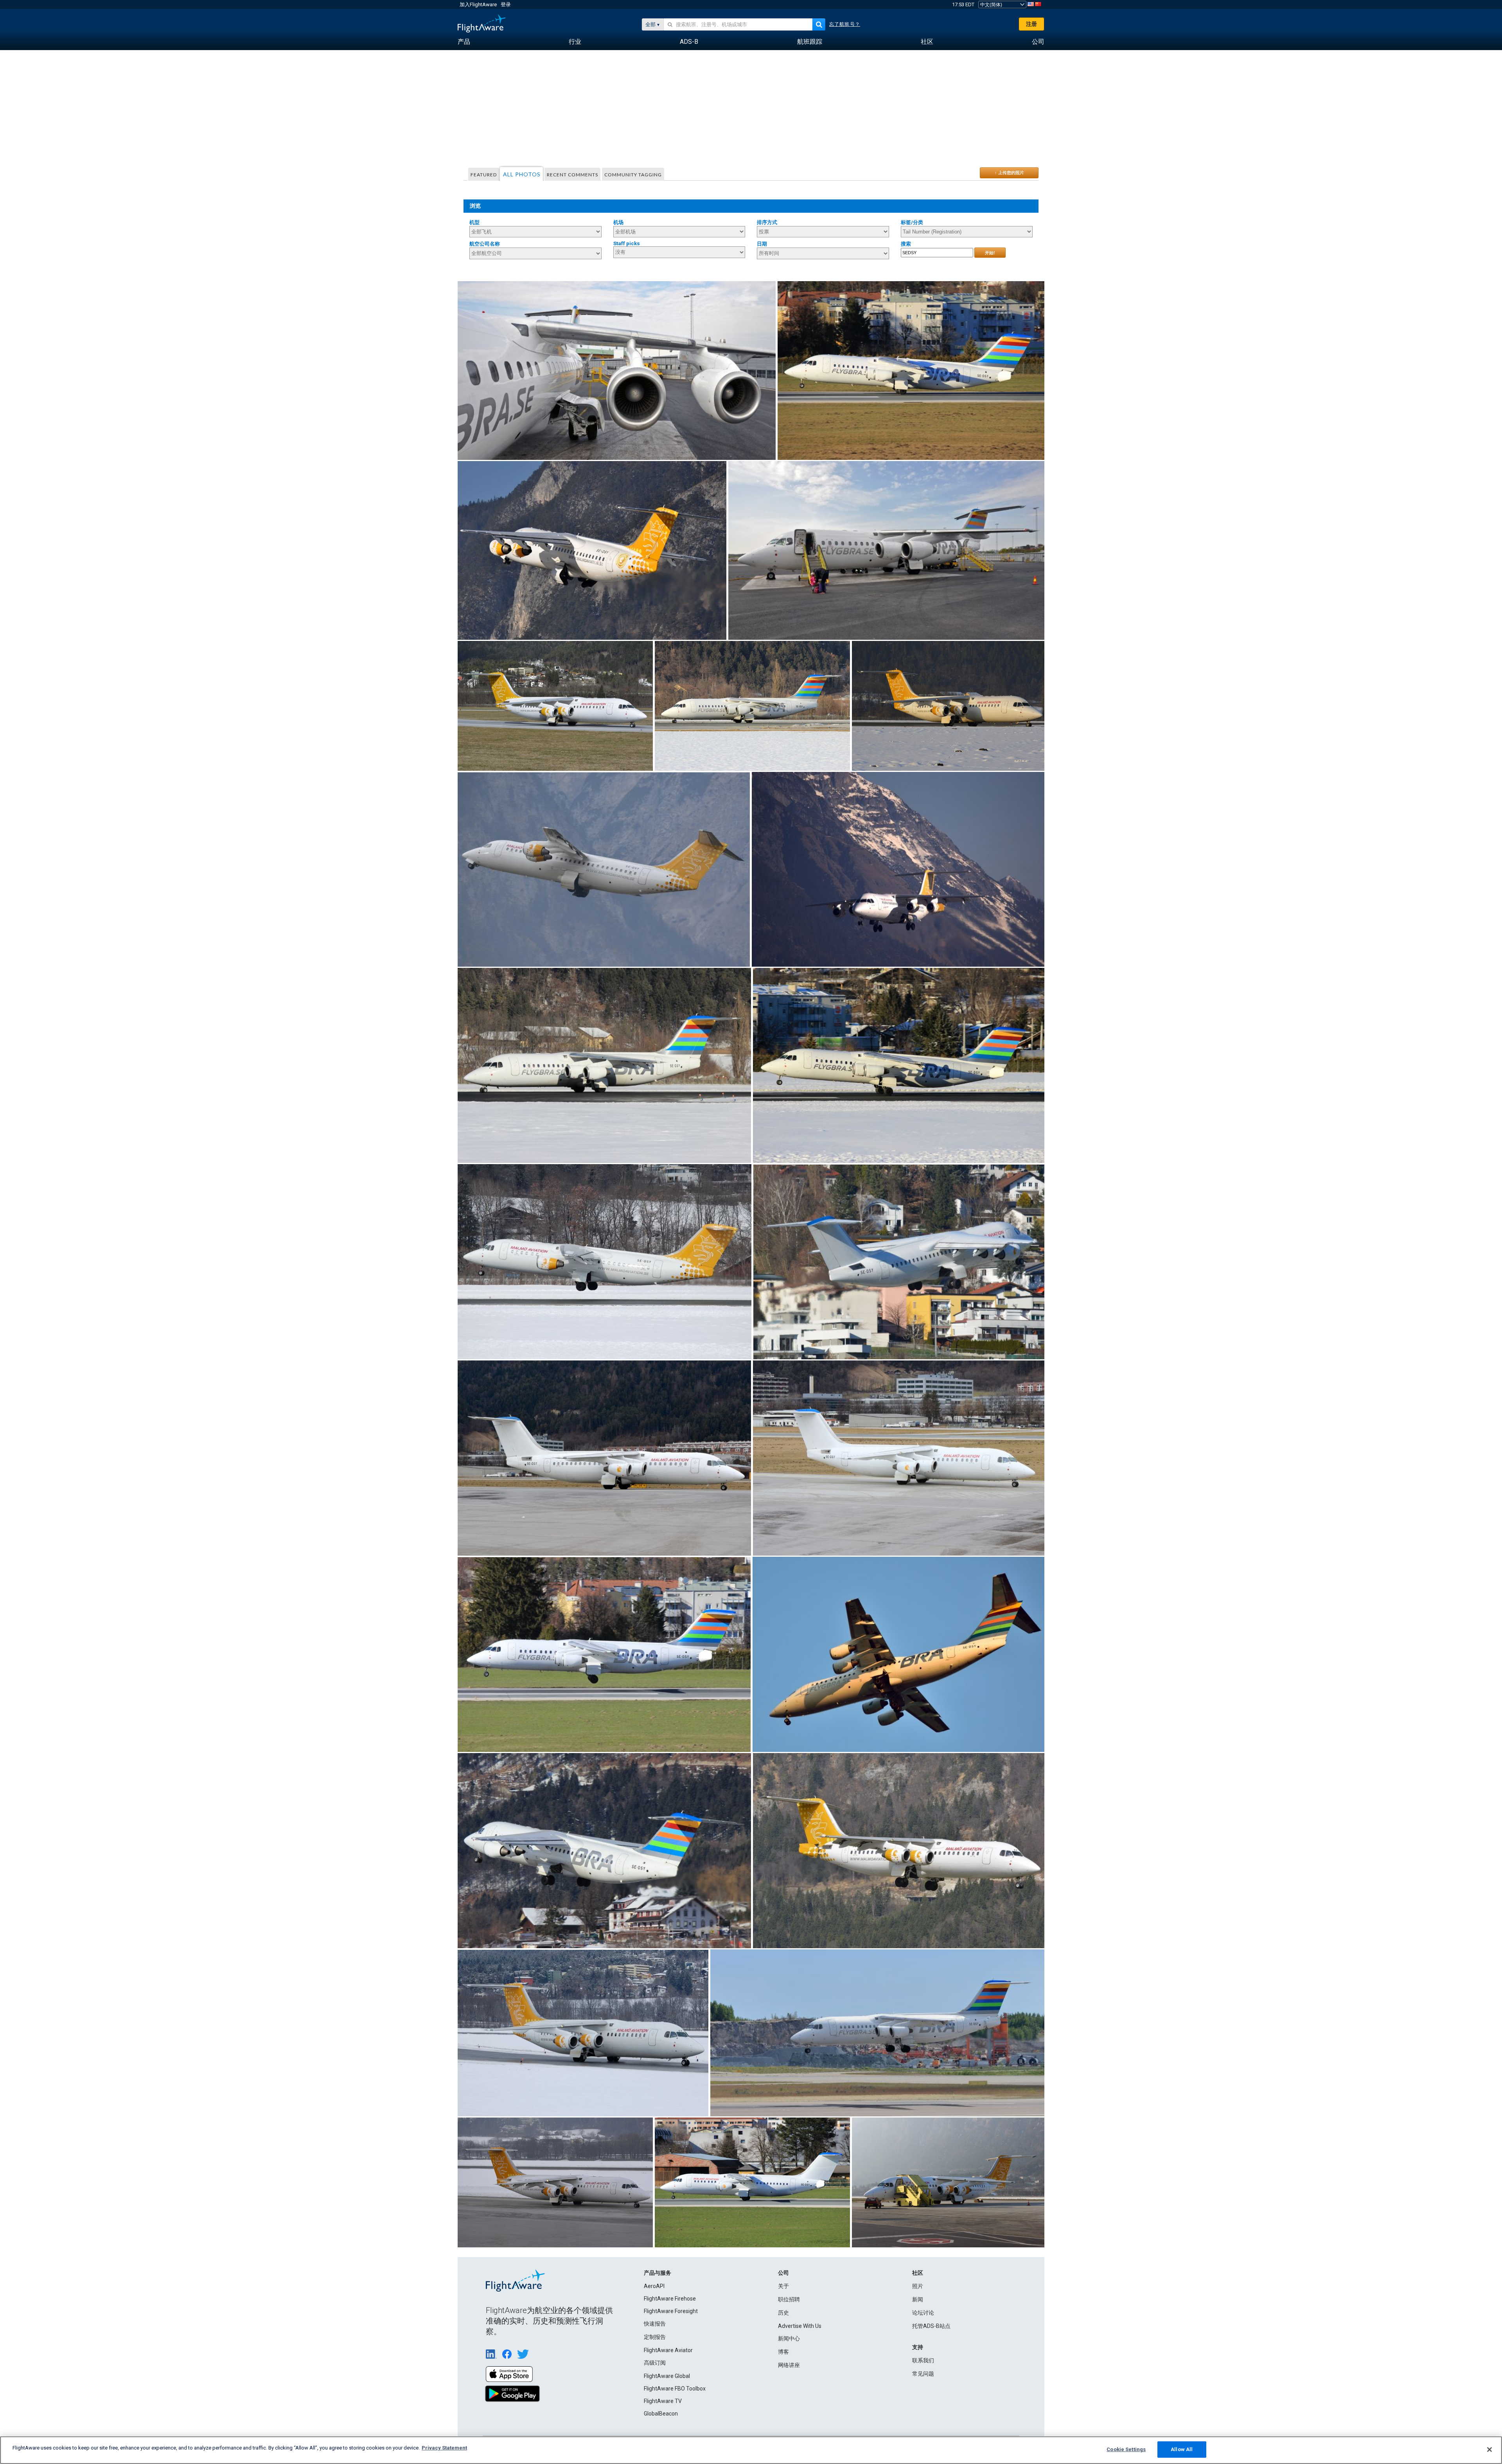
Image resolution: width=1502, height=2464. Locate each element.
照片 (918, 2286)
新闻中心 (789, 2338)
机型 (474, 222)
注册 (1031, 24)
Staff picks (627, 243)
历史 (783, 2313)
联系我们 (923, 2360)
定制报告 (655, 2337)
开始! (990, 253)
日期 (762, 244)
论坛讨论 (923, 2313)
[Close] (1489, 2450)
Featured (484, 175)
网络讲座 (789, 2365)
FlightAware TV (663, 2401)
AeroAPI (654, 2286)
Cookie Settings (1126, 2449)
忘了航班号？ (845, 24)
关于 (783, 2286)
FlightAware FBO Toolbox (675, 2389)
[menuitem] (464, 42)
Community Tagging (633, 175)
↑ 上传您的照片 (1009, 172)
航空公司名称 (485, 244)
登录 (506, 4)
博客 (783, 2352)
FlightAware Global (667, 2376)
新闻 (918, 2299)
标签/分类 (912, 222)
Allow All (1182, 2449)
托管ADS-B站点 (931, 2326)
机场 (618, 222)
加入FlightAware (478, 4)
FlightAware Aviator (668, 2350)
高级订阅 (655, 2363)
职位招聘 (789, 2299)
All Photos (522, 174)
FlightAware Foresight (671, 2311)
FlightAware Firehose (670, 2299)
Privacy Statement (444, 2448)
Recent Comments (572, 175)
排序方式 (767, 222)
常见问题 (923, 2374)
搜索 (906, 244)
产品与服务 (658, 2273)
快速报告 (655, 2324)
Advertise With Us (800, 2326)
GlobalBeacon (661, 2414)
